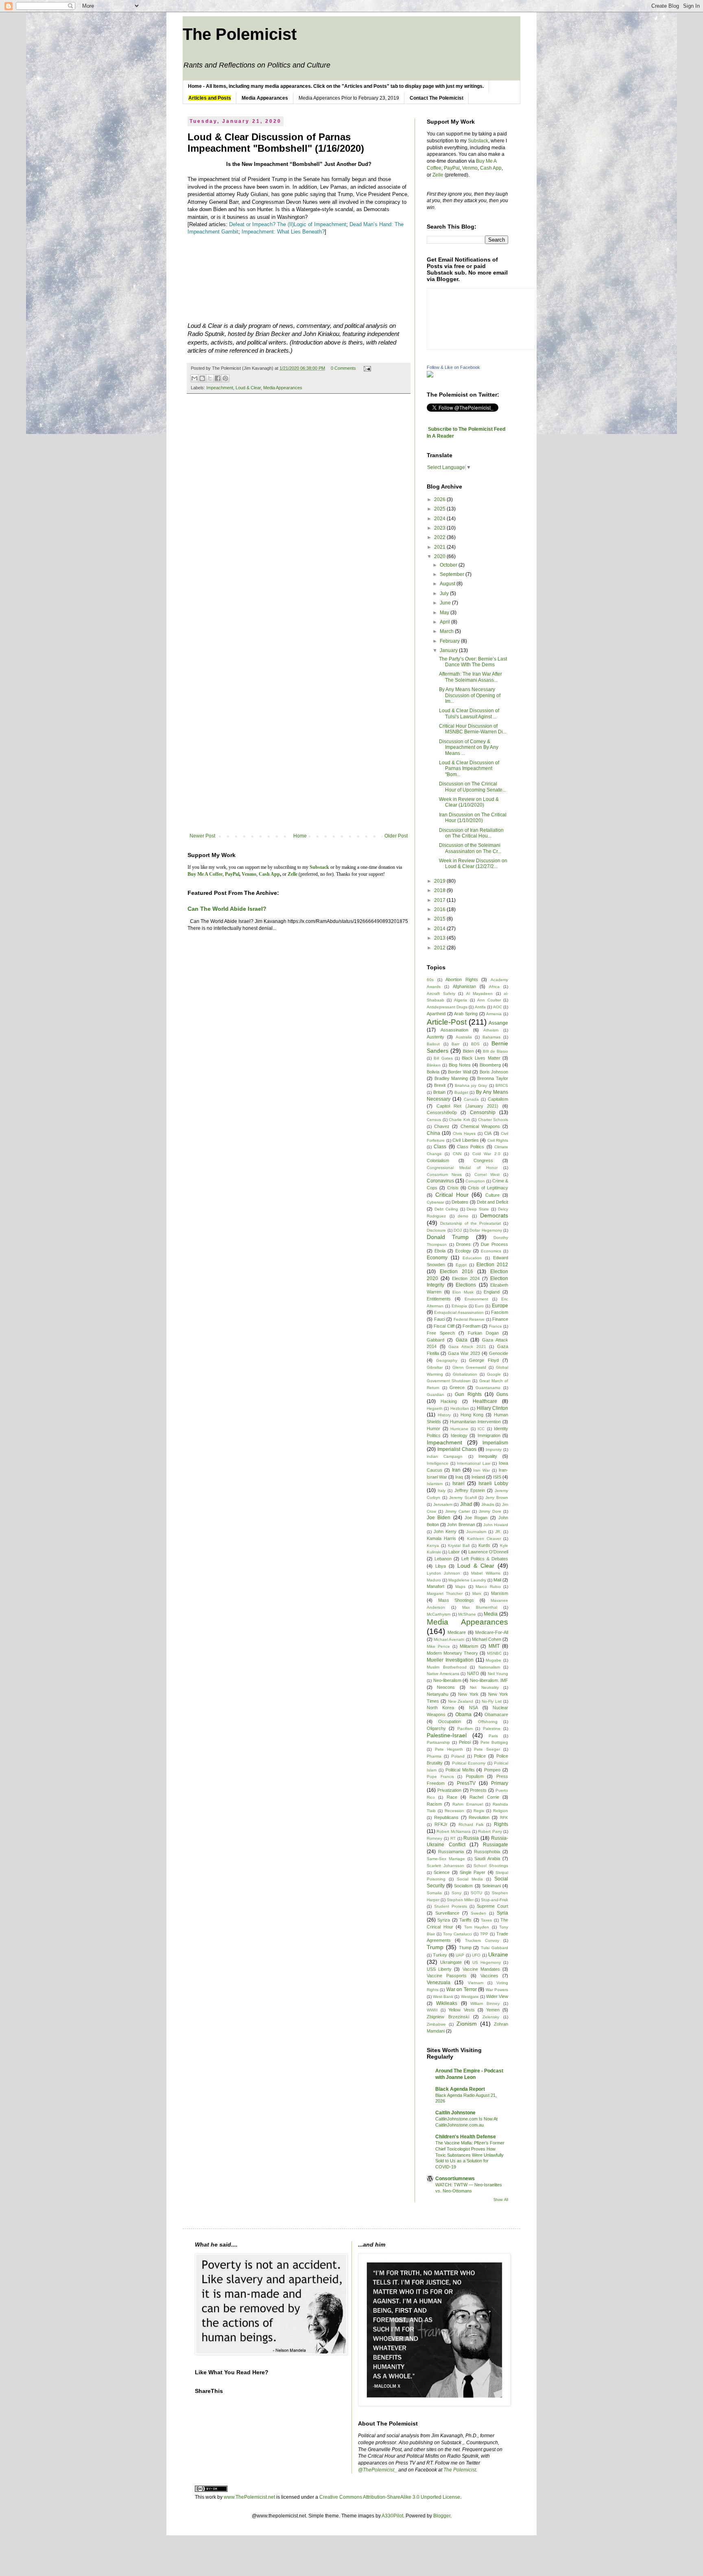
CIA (488, 1133)
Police (480, 1756)
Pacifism (465, 1729)
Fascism (500, 1312)
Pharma (434, 1756)
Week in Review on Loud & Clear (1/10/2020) (469, 802)
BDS (475, 1044)
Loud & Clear (248, 388)
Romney (434, 1838)
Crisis (453, 1188)
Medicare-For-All (492, 1632)
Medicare (457, 1632)
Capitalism (498, 1099)
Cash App (491, 168)
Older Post (396, 836)
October (449, 565)
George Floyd (484, 1360)
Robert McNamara (453, 1831)
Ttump (465, 1948)
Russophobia (487, 1852)
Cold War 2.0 (486, 1154)
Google (494, 1374)
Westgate (470, 1997)
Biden (468, 1051)
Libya (441, 1566)
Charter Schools (493, 1120)
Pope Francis (440, 1777)
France (496, 1326)
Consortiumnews (455, 2179)
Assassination (454, 1030)
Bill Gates (443, 1058)
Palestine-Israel (447, 1735)
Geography (447, 1360)
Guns (502, 1394)
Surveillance (447, 1913)
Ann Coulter (489, 1000)
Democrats (494, 1215)
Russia (471, 1838)
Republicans (446, 1817)
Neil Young (498, 1674)
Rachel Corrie (484, 1797)
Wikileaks (447, 2003)
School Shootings (491, 1866)
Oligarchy (436, 1728)
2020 (440, 556)
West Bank (443, 1997)
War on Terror (462, 1989)
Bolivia (433, 1072)
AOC (498, 1007)
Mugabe (493, 1660)
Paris (493, 1736)
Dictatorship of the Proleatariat (470, 1223)
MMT (494, 1646)
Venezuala (439, 1983)
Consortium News (444, 1175)
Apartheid (436, 1014)
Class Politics (470, 1147)
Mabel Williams (486, 1573)
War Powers (497, 1990)
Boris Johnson (494, 1072)
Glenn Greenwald (469, 1367)
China (433, 1133)
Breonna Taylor (493, 1078)
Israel (458, 1483)
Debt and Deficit (492, 1202)
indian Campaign (445, 1456)
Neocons (446, 1687)
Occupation (450, 1721)
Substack (478, 141)
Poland (458, 1756)
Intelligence (438, 1463)
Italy (442, 1491)
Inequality (488, 1456)
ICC (481, 1429)
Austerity (436, 1037)
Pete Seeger (487, 1749)
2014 (440, 929)
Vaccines (489, 1976)
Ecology (463, 1251)
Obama (463, 1714)
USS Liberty (439, 1969)
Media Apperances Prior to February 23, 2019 (349, 98)
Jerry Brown (497, 1497)
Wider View (497, 1996)
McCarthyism (439, 1614)
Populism (475, 1776)
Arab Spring (466, 1014)
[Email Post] (366, 368)
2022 (440, 537)
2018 (440, 890)
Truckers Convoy (482, 1940)
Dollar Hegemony (486, 1230)
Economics (491, 1251)
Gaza (462, 1340)
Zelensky (491, 2017)
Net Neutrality (484, 1687)
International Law (474, 1463)
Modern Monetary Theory (452, 1653)
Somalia (434, 1893)
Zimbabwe (436, 2024)
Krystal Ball (459, 1545)
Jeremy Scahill (463, 1497)
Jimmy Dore (490, 1511)
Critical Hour (452, 1195)
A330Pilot (392, 2516)
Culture (492, 1195)
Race (452, 1797)
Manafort (436, 1586)
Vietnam (476, 1983)
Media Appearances (283, 388)
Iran (456, 1470)
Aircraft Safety (441, 994)
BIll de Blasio (496, 1051)
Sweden (478, 1913)
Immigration (489, 1435)
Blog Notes (460, 1065)
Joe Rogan (476, 1518)
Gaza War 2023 (464, 1353)
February (450, 641)
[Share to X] (210, 378)
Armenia (494, 1014)
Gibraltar (435, 1367)
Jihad (466, 1504)
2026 (440, 499)
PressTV (466, 1783)
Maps (460, 1587)
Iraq (459, 1477)
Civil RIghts (498, 1140)
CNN (457, 1154)
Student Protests (451, 1906)
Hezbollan (460, 1408)
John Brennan (461, 1525)
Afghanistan (464, 986)
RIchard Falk (471, 1825)
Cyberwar (436, 1202)
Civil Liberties (466, 1140)
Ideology (459, 1435)
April (445, 622)
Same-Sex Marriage (446, 1859)
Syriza (444, 1920)
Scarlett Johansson (445, 1866)
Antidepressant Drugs (447, 1007)
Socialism (463, 1886)
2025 (440, 509)
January (449, 650)
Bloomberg (490, 1065)
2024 (440, 519)
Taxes (486, 1920)
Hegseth (435, 1408)
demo (463, 1216)
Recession (454, 1811)
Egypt (461, 1265)
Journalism (476, 1532)
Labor (454, 1552)
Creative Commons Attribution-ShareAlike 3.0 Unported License (390, 2497)
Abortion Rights (462, 979)
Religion (501, 1811)
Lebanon (443, 1559)
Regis (479, 1811)
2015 (440, 919)
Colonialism (438, 1160)
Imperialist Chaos (457, 1449)
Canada (471, 1099)
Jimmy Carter (457, 1511)
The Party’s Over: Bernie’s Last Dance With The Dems (473, 662)
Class (440, 1147)
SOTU (476, 1893)
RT (453, 1838)
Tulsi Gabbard (495, 1948)
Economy (437, 1258)
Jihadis (488, 1504)
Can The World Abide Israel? (227, 909)
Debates (460, 1202)
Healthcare (485, 1401)
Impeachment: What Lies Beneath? (283, 232)
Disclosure (436, 1230)
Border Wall (460, 1072)
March (447, 631)
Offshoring (488, 1722)
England (492, 1292)
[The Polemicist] (430, 376)
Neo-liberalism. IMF (489, 1680)
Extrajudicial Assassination (459, 1312)
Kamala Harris (441, 1538)
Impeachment (220, 388)
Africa (494, 987)
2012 (440, 948)
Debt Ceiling (446, 1209)
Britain (439, 1092)
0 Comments (343, 368)
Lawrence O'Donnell (488, 1552)
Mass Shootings (456, 1600)
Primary (500, 1783)
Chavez (442, 1126)
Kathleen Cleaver (484, 1539)
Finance (500, 1319)
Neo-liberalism (447, 1680)
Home (300, 836)
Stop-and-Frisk (495, 1900)
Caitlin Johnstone (455, 2113)
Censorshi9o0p (442, 1112)
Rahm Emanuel (467, 1804)
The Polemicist (460, 2470)
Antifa (480, 1007)
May (445, 613)
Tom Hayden (477, 1927)
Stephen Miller (460, 1900)
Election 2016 (456, 1272)
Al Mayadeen (480, 994)
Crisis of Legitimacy (488, 1188)
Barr (455, 1044)
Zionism (467, 2024)
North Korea (440, 1708)
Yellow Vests (461, 2010)
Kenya (433, 1545)
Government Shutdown (449, 1381)
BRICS (502, 1085)
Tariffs (465, 1920)
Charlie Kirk (460, 1120)
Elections (466, 1285)
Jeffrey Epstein (470, 1490)
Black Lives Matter (481, 1058)
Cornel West (487, 1175)
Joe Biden (439, 1518)
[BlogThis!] (202, 378)
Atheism (491, 1030)
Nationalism (489, 1667)
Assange (498, 1023)
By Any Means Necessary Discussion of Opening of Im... (470, 695)
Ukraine (498, 1954)
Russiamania (451, 1852)
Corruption (475, 1181)
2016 (440, 910)
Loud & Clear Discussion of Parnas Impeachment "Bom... (469, 769)
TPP (484, 1934)
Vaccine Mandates (481, 1969)
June (446, 603)
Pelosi (465, 1742)
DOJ (458, 1230)
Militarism (469, 1646)
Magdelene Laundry (467, 1580)
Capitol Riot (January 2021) (468, 1106)
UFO (476, 1955)
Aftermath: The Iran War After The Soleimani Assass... (470, 677)
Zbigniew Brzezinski (448, 2017)
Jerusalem (443, 1504)
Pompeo (492, 1770)
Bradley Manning (451, 1078)
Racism (434, 1804)
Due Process (495, 1244)
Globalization (465, 1374)
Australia (464, 1037)
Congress (483, 1160)
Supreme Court (492, 1906)
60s (430, 980)
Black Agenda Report (460, 2089)
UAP (460, 1955)
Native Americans (443, 1674)
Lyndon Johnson (443, 1573)
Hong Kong (472, 1415)
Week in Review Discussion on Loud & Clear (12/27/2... (473, 864)
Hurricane (459, 1429)
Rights (501, 1824)
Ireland (478, 1477)
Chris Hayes (464, 1133)
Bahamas (491, 1037)
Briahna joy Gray (471, 1085)
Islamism (435, 1484)
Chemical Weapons (480, 1126)
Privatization (449, 1790)
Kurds (484, 1545)
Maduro (434, 1580)
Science (442, 1872)
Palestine (492, 1729)
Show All (501, 2200)
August (448, 584)
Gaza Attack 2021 (467, 1347)
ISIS (497, 1477)
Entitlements (439, 1299)
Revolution (479, 1817)
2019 (440, 881)
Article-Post (447, 1022)
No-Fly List (492, 1701)
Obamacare (496, 1714)
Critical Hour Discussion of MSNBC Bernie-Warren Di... (473, 729)
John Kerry (445, 1531)
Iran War (481, 1470)
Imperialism (495, 1443)
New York (468, 1694)
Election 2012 (492, 1265)
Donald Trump (448, 1237)
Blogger (442, 2516)
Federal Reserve (469, 1319)
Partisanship (438, 1742)
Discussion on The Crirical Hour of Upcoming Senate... (473, 787)
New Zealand (461, 1701)
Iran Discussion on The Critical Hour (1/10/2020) (473, 818)
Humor (433, 1429)
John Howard (496, 1525)
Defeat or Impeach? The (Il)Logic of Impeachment (288, 224)
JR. (498, 1532)
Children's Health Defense (466, 2137)
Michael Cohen (487, 1639)
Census (434, 1120)
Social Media (470, 1879)
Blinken (434, 1065)
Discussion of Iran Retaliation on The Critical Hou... (471, 833)
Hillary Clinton (492, 1408)
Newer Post (202, 836)
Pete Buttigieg (494, 1742)
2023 (440, 528)
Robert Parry (490, 1831)
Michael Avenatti (449, 1639)
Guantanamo (488, 1388)
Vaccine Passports (447, 1976)
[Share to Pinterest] (225, 378)
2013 (440, 938)
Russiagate (496, 1845)
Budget (461, 1092)
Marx (477, 1593)
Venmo (470, 168)
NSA (474, 1708)
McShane (467, 1614)
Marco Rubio (488, 1587)
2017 (440, 900)
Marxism (500, 1593)
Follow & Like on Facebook (453, 367)
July (445, 593)
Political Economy (469, 1763)
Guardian (436, 1395)
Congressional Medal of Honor (462, 1168)
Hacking (449, 1401)
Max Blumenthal (480, 1607)
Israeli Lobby (493, 1483)
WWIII (432, 2010)
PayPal (452, 168)
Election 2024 (466, 1278)
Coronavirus (440, 1181)
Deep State (478, 1209)
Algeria (461, 1000)
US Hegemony (487, 1962)
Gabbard (436, 1340)
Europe (500, 1306)
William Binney (485, 2003)
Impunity (494, 1449)
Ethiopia (459, 1306)
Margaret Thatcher (445, 1593)
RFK (504, 1818)
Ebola (440, 1251)
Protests (478, 1790)
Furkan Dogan (483, 1333)
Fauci (440, 1319)
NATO (473, 1673)
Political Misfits (460, 1770)
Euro (479, 1306)
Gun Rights (468, 1394)
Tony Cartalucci (457, 1934)
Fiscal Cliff (444, 1326)
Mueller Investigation (450, 1660)
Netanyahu (438, 1694)
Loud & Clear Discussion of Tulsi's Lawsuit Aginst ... (469, 713)
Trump (435, 1947)
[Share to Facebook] (218, 378)
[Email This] (194, 378)
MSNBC (494, 1653)
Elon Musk (463, 1292)
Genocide (499, 1353)
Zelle (438, 175)
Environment (476, 1299)
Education (472, 1258)
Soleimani (491, 1886)
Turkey (440, 1955)
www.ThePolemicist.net (249, 2497)
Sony (456, 1893)
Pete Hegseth (449, 1749)
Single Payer (473, 1872)
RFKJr (441, 1824)
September (453, 574)
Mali (497, 1580)
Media (491, 1614)
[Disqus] (299, 514)
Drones (463, 1244)
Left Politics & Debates (485, 1559)
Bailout (433, 1044)
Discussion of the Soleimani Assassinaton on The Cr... (470, 848)
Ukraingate (451, 1962)
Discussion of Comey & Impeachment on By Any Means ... (469, 747)
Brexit (440, 1085)
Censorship (483, 1112)
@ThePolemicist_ (378, 2470)
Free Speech (441, 1333)
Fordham (472, 1326)
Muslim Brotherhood (447, 1667)
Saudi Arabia (487, 1858)
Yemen (493, 2010)
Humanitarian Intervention (475, 1422)
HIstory (444, 1415)
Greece (457, 1387)
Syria (502, 1913)
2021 (440, 547)
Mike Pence (438, 1646)
